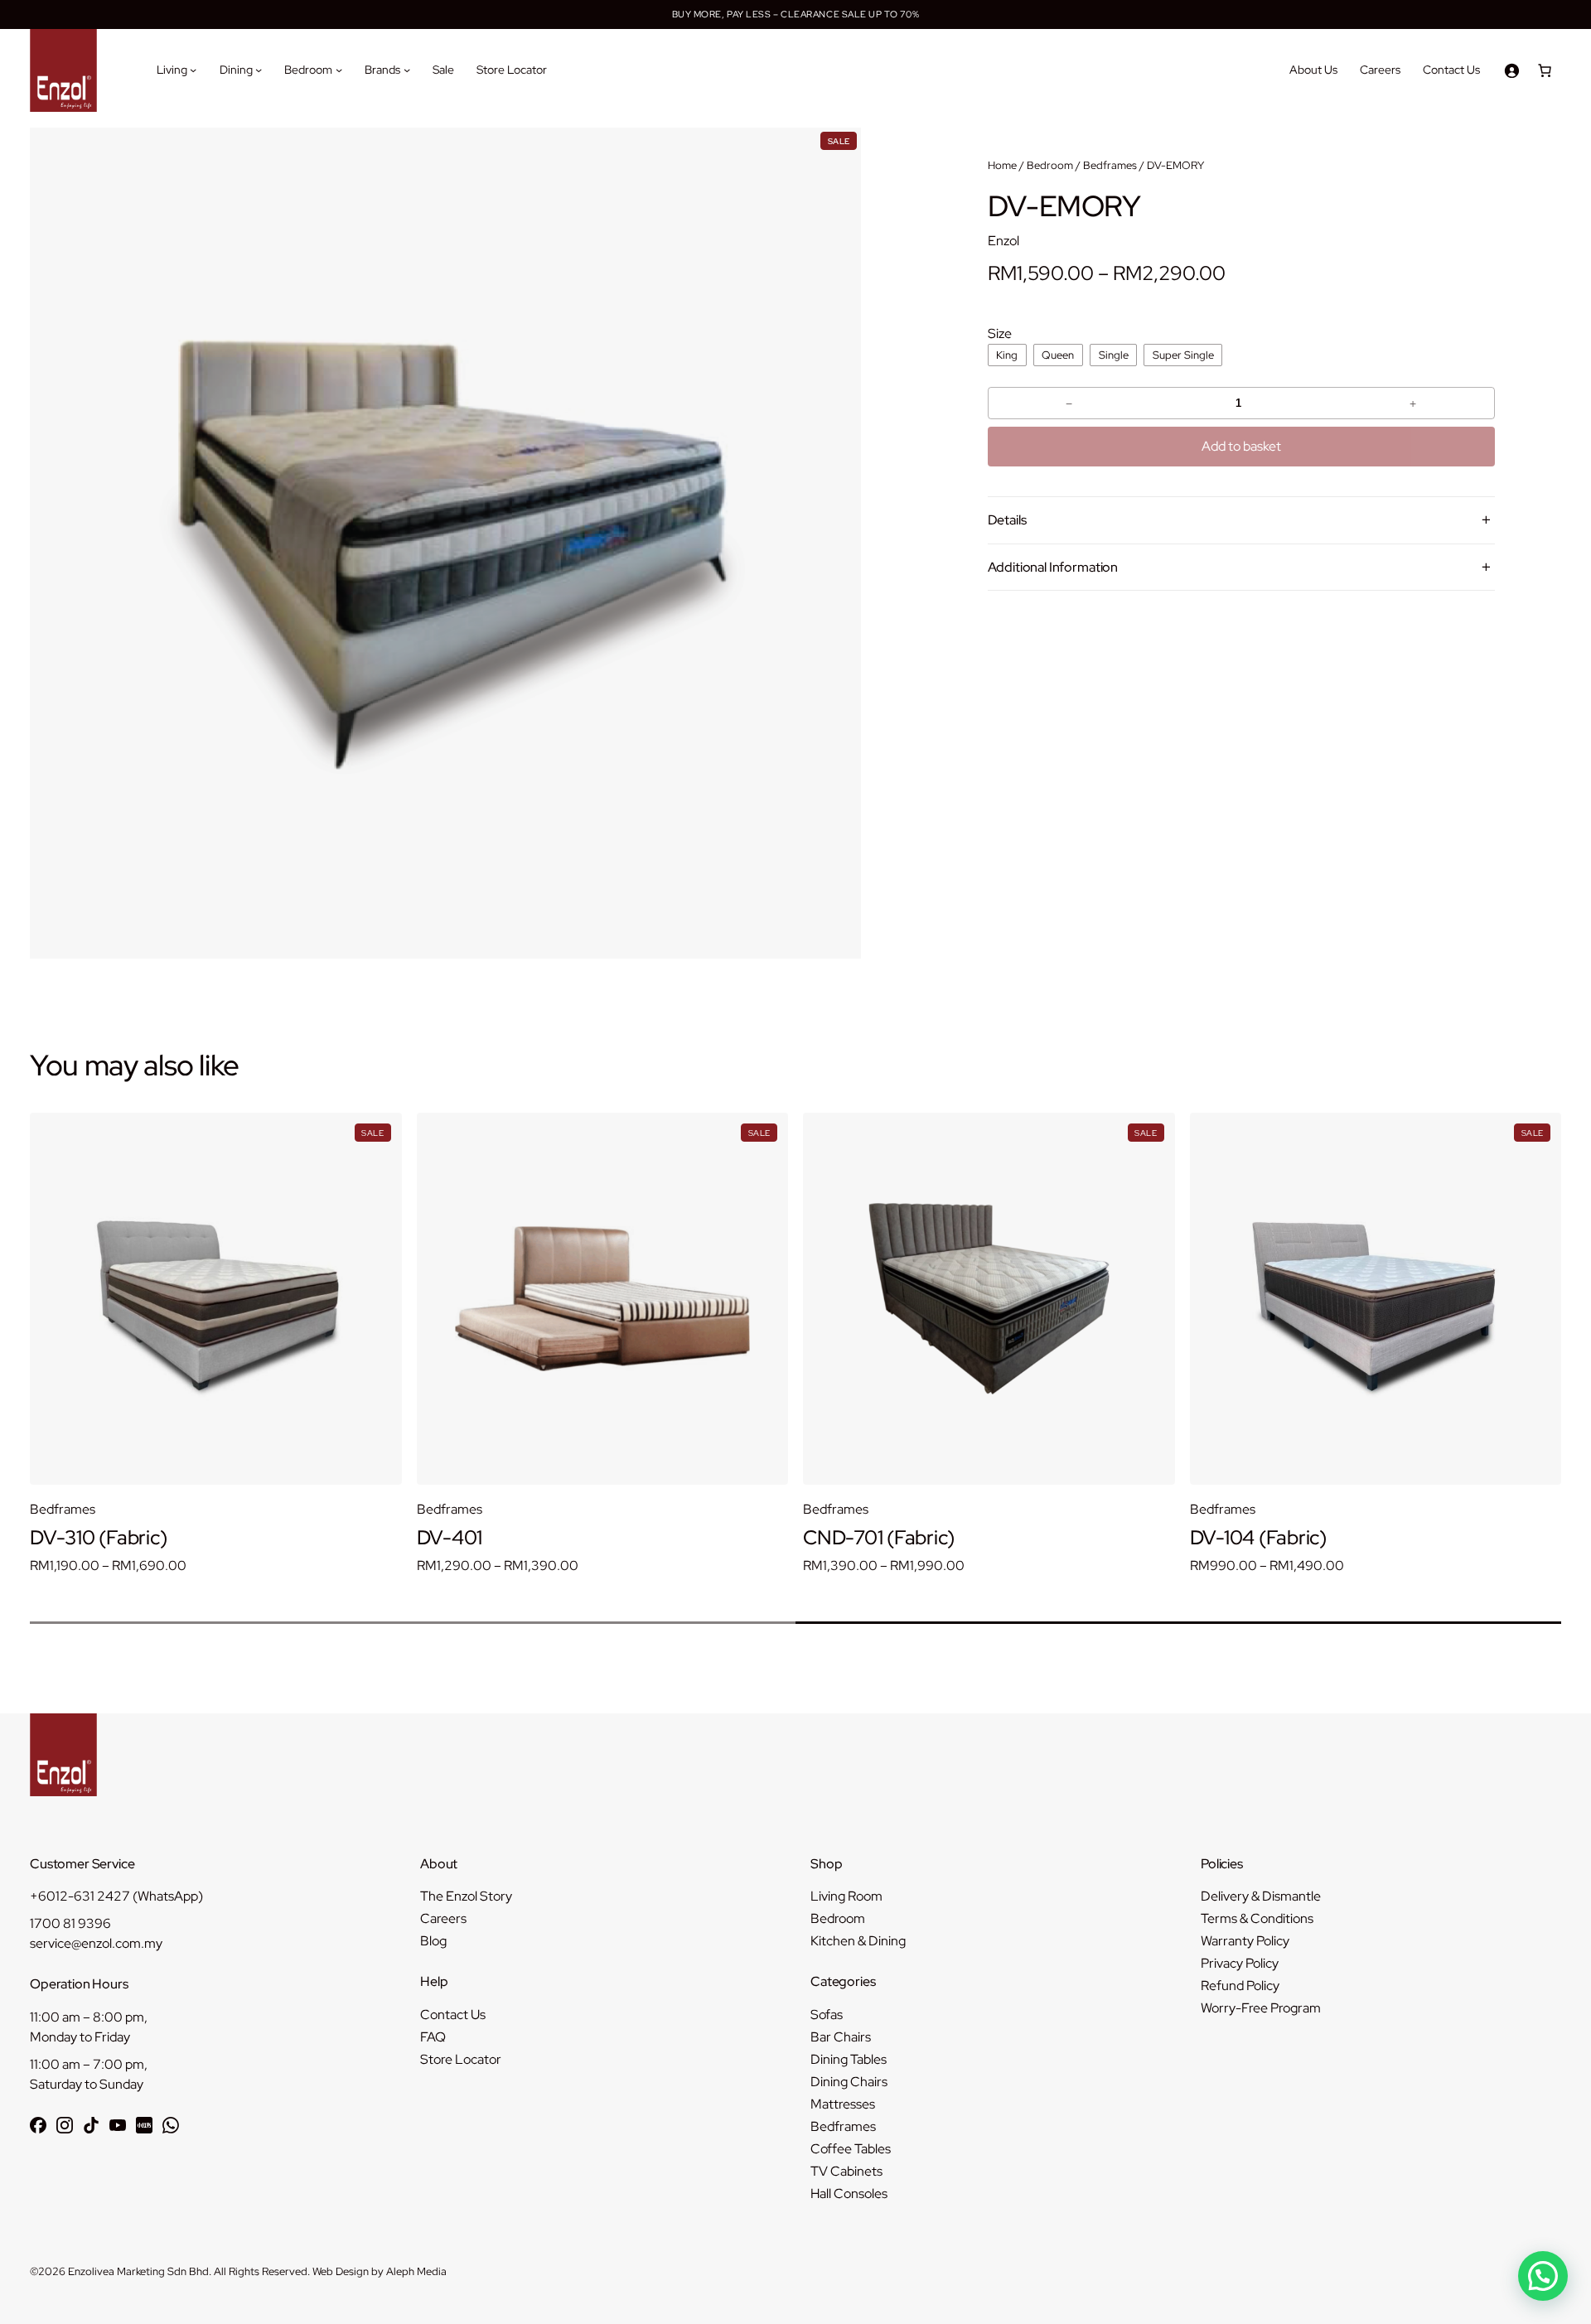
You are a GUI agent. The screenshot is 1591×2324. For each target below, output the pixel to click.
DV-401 (63, 1538)
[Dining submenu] (259, 70)
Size (1000, 333)
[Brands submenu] (407, 70)
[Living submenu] (193, 70)
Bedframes (1110, 165)
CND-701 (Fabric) (493, 1538)
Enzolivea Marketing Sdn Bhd (138, 2271)
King (1007, 355)
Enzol (1003, 241)
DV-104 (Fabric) (871, 1538)
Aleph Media (416, 2271)
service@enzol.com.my (96, 1943)
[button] (1543, 2276)
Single (1114, 355)
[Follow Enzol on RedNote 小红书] (144, 2125)
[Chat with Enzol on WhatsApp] (171, 2125)
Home (1002, 165)
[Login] (1511, 70)
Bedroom (1050, 165)
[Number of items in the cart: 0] (1545, 70)
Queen (1058, 355)
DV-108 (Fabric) (1258, 1538)
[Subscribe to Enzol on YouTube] (118, 2125)
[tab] (413, 1623)
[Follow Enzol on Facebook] (38, 2125)
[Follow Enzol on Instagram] (65, 2125)
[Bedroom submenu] (339, 70)
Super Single (1183, 355)
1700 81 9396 (70, 1923)
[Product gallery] (445, 543)
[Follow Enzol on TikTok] (91, 2125)
